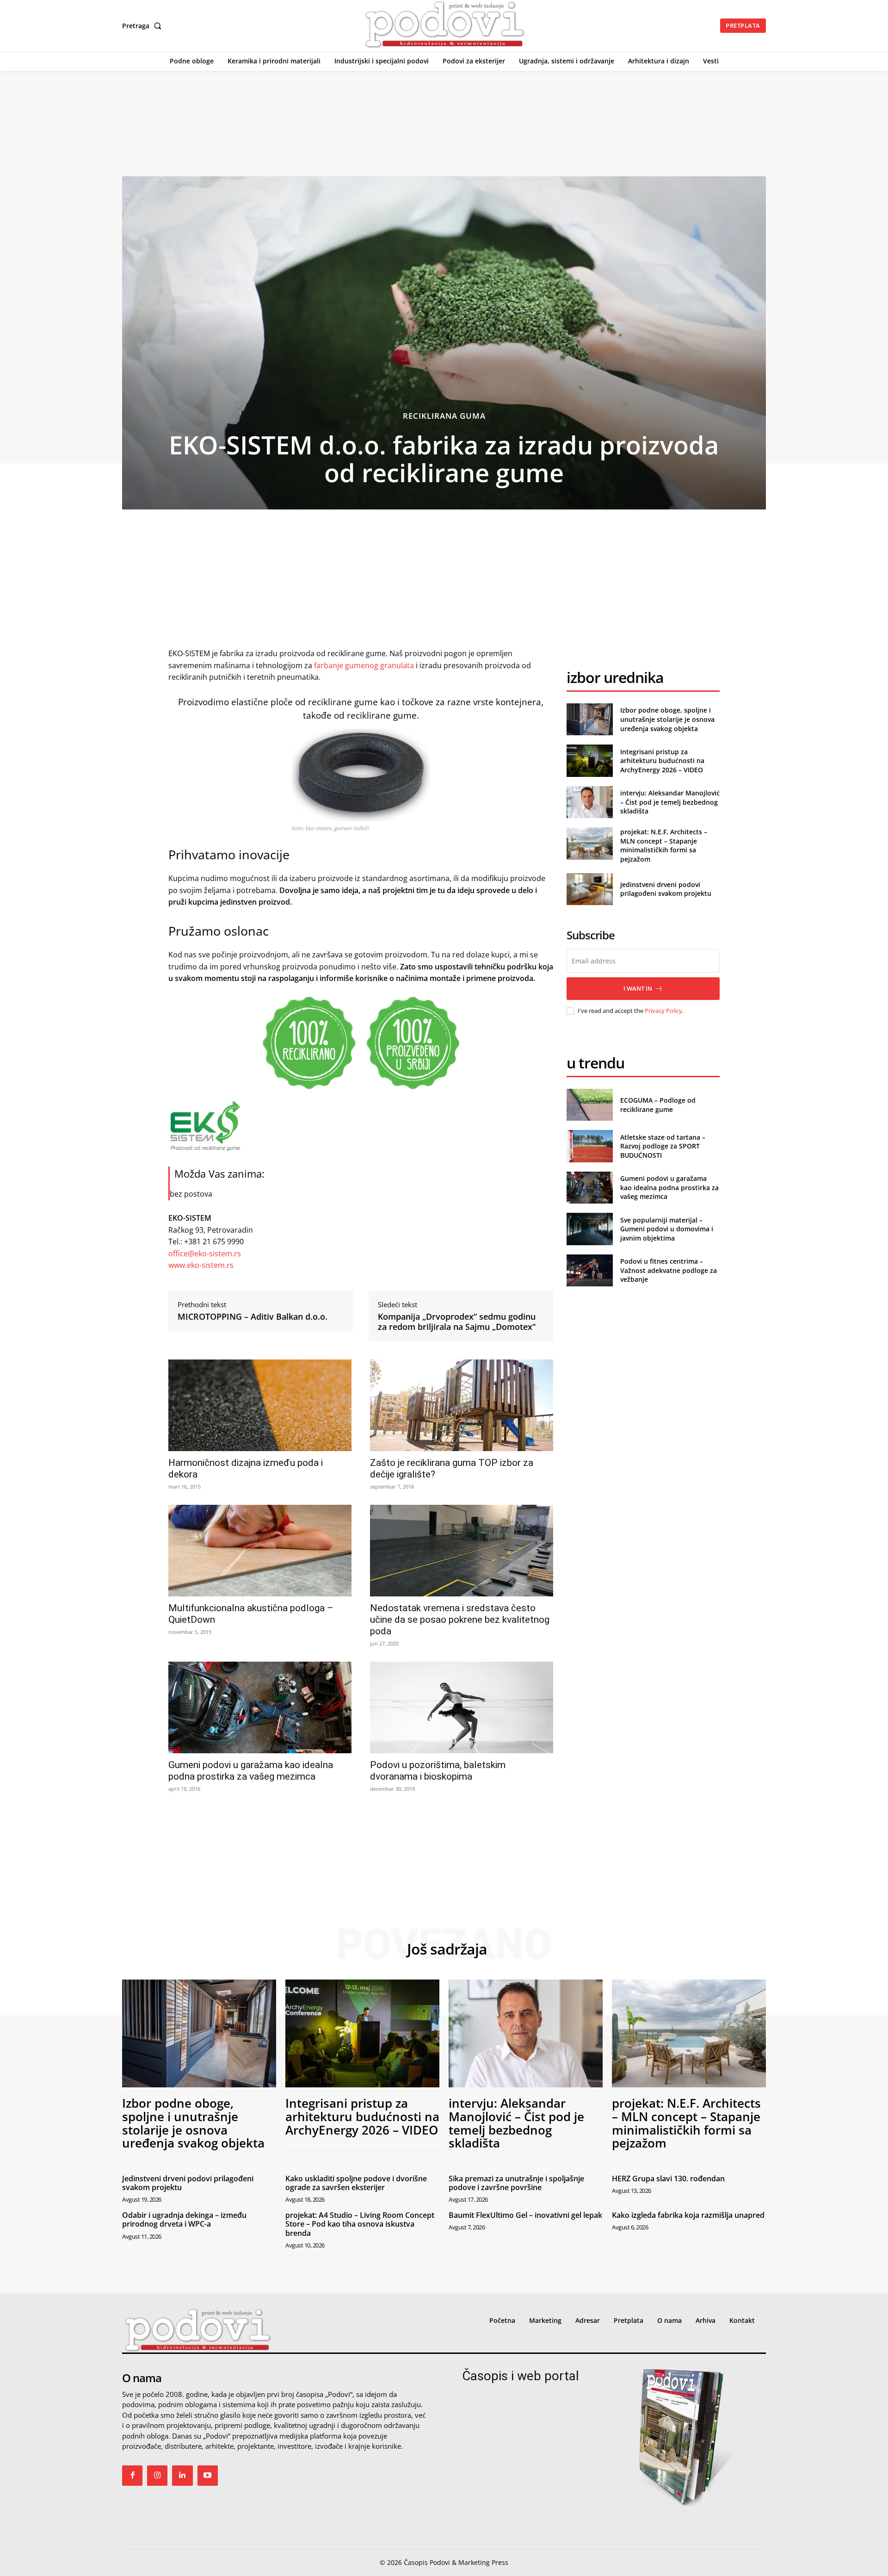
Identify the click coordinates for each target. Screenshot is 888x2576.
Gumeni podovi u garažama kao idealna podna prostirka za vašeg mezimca (251, 1771)
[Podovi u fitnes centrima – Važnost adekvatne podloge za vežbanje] (589, 1270)
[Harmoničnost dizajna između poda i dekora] (260, 1405)
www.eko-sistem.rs (201, 1265)
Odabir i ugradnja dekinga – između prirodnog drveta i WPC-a (184, 2219)
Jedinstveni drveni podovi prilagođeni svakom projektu (666, 889)
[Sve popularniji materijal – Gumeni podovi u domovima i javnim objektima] (589, 1229)
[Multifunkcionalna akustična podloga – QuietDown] (260, 1551)
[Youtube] (208, 2476)
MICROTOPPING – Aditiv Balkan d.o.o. (253, 1317)
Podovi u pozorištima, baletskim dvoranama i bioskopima (438, 1771)
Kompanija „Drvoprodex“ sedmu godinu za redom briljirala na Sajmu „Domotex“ (457, 1322)
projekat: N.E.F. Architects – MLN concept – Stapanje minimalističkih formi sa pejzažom (664, 845)
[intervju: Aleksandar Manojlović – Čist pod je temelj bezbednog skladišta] (589, 802)
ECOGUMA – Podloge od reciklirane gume (658, 1105)
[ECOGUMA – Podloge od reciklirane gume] (589, 1105)
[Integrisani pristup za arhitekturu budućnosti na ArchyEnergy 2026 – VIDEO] (589, 760)
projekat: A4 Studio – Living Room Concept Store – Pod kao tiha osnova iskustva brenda (360, 2224)
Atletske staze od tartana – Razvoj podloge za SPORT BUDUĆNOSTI (663, 1146)
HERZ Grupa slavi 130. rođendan (668, 2179)
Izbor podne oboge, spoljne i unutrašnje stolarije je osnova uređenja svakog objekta (667, 719)
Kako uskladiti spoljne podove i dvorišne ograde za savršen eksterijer (356, 2183)
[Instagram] (157, 2476)
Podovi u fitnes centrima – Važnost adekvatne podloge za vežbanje (669, 1270)
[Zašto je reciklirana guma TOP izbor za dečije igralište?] (462, 1405)
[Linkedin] (182, 2476)
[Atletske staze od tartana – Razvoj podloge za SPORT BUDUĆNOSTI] (589, 1146)
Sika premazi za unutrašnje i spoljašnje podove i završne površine (516, 2183)
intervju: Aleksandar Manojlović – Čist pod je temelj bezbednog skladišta (670, 802)
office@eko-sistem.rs (205, 1254)
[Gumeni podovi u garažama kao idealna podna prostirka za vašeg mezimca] (260, 1707)
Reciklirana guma (444, 416)
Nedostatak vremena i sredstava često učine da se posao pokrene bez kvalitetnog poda (460, 1620)
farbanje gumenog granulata (364, 665)
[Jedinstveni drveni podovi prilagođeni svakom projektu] (589, 889)
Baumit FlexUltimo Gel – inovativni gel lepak (525, 2215)
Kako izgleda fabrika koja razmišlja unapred (688, 2215)
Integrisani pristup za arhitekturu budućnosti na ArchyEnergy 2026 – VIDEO (662, 761)
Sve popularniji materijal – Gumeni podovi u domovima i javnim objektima (667, 1229)
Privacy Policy (663, 1011)
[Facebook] (132, 2476)
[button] (144, 26)
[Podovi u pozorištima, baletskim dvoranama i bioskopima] (462, 1707)
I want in (638, 988)
